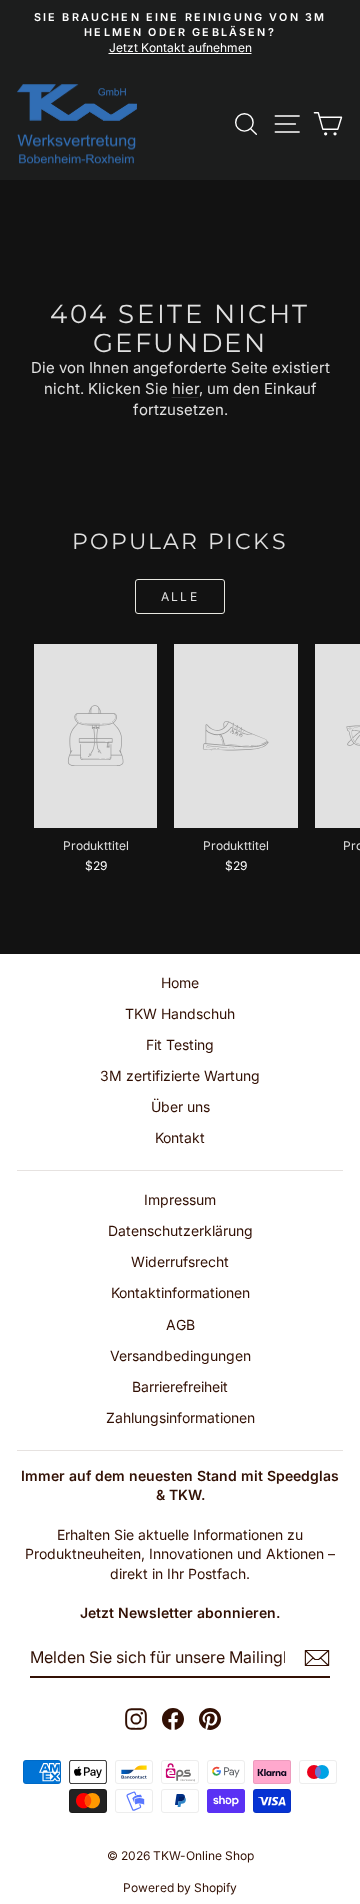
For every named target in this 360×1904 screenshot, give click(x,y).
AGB (180, 1324)
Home (180, 982)
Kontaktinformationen (180, 1292)
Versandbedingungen (180, 1355)
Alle (180, 596)
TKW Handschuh (180, 1013)
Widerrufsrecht (180, 1261)
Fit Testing (180, 1044)
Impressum (180, 1199)
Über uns (180, 1106)
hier (185, 388)
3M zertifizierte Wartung (180, 1075)
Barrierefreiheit (180, 1386)
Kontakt (180, 1137)
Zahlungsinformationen (180, 1417)
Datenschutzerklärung (180, 1230)
